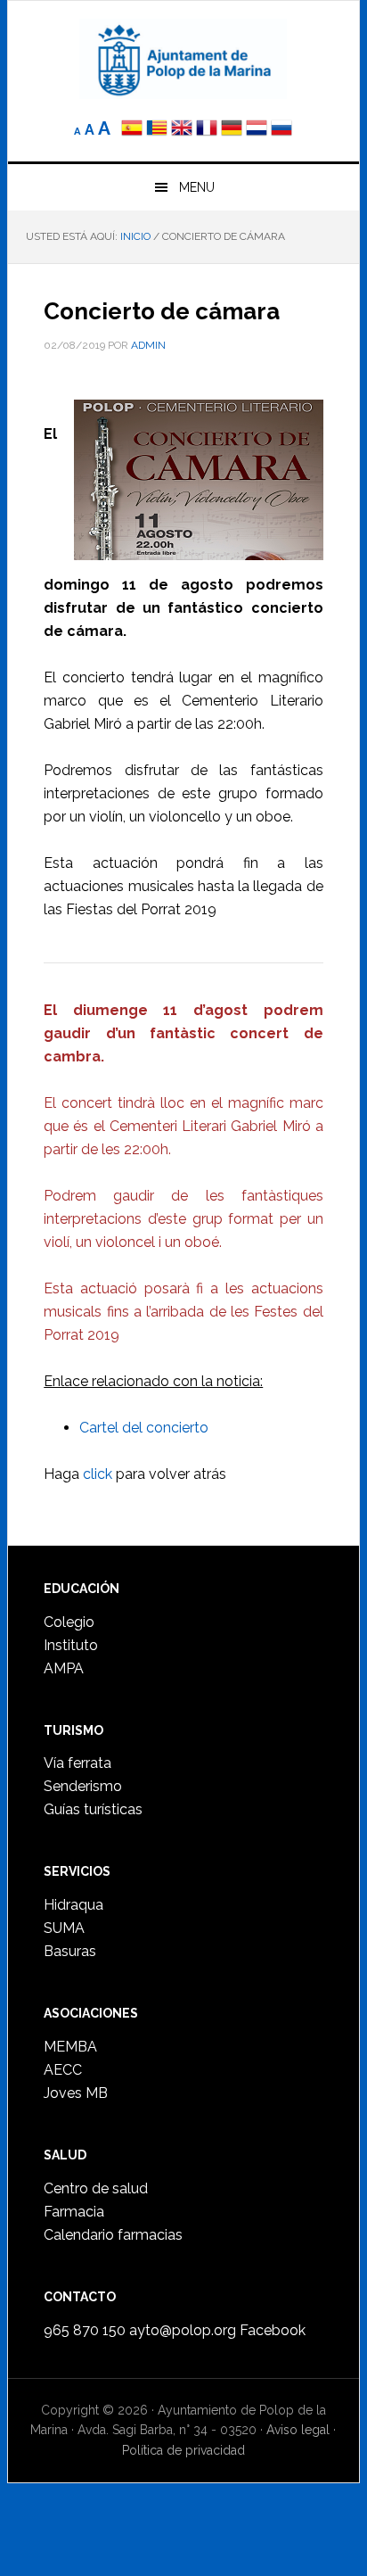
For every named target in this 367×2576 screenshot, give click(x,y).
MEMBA (70, 2047)
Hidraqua (73, 1905)
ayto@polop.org (183, 2330)
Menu (197, 187)
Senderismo (83, 1786)
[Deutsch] (232, 130)
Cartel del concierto (144, 1428)
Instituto (71, 1645)
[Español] (132, 130)
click (98, 1474)
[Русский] (281, 130)
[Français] (207, 130)
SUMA (64, 1928)
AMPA (64, 1668)
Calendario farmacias (113, 2235)
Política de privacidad (183, 2450)
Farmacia (74, 2212)
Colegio (69, 1622)
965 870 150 (85, 2330)
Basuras (70, 1951)
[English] (182, 130)
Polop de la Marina (183, 59)
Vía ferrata (77, 1763)
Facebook (273, 2330)
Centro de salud (96, 2188)
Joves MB (76, 2093)
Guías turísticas (93, 1809)
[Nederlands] (258, 130)
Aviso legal (298, 2430)
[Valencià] (157, 130)
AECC (63, 2070)
